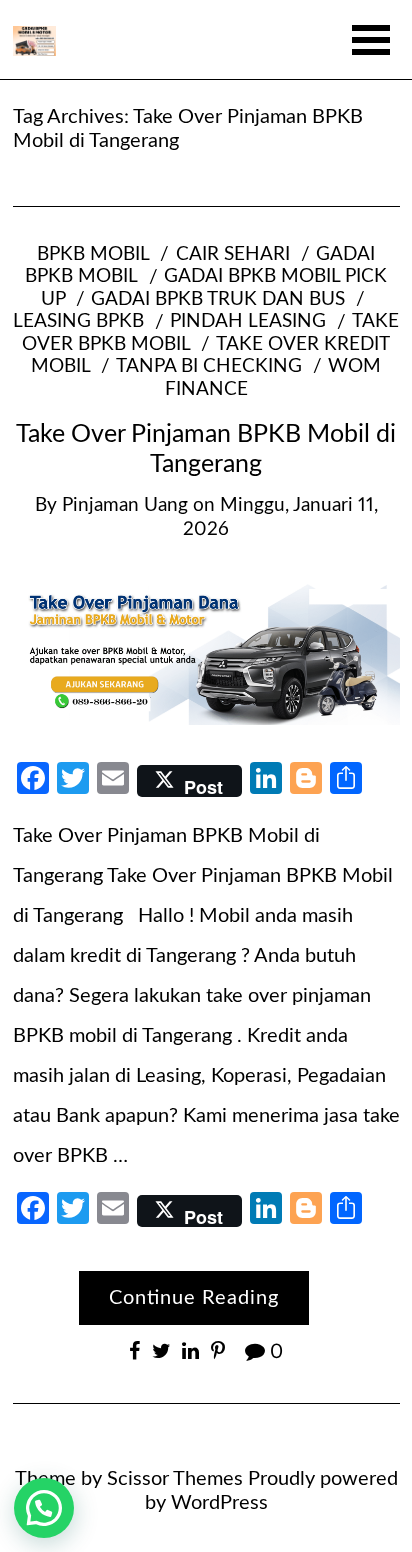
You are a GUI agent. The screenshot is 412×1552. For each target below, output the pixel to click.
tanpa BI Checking (209, 366)
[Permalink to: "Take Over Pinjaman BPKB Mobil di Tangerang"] (206, 651)
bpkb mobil (93, 254)
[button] (44, 1508)
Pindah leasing (248, 321)
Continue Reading (194, 1298)
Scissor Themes (175, 1479)
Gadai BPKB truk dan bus (218, 299)
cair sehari (232, 254)
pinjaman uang (125, 505)
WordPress (219, 1503)
